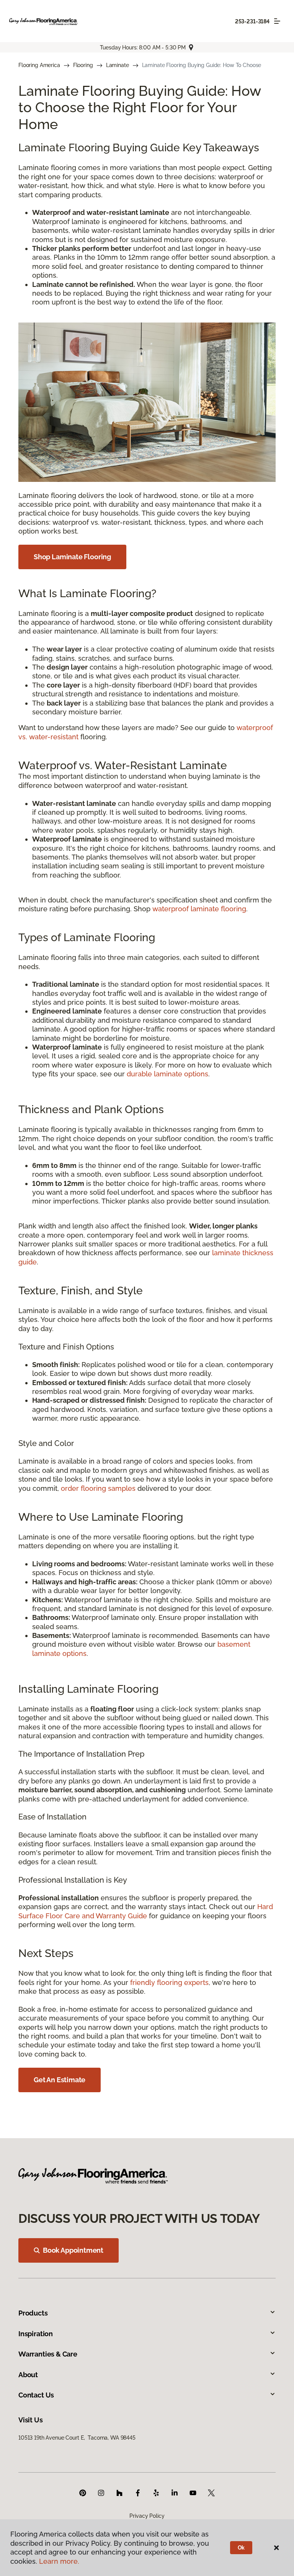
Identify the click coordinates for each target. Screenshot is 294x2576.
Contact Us (36, 2395)
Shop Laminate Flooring (72, 557)
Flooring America (39, 65)
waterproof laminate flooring (199, 909)
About (28, 2375)
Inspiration (36, 2334)
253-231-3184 (252, 21)
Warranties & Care (48, 2354)
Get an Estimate (60, 2080)
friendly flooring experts (169, 1982)
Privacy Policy (147, 2516)
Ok (241, 2548)
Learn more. (59, 2561)
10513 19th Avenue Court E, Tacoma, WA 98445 (77, 2438)
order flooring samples (98, 1488)
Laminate (118, 65)
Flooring (83, 65)
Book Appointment (73, 2250)
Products (33, 2313)
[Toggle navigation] (277, 21)
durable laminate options (167, 1074)
